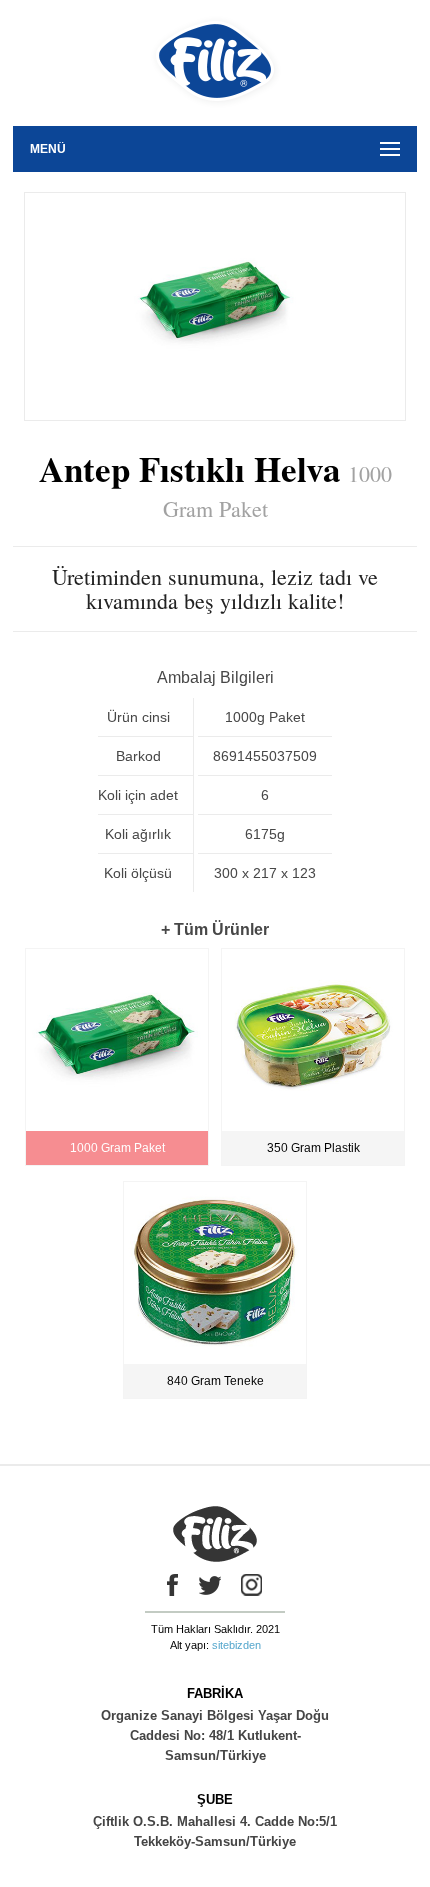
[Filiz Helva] (215, 119)
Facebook (168, 1585)
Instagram (252, 1585)
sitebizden (236, 1645)
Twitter (210, 1585)
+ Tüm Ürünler (215, 929)
